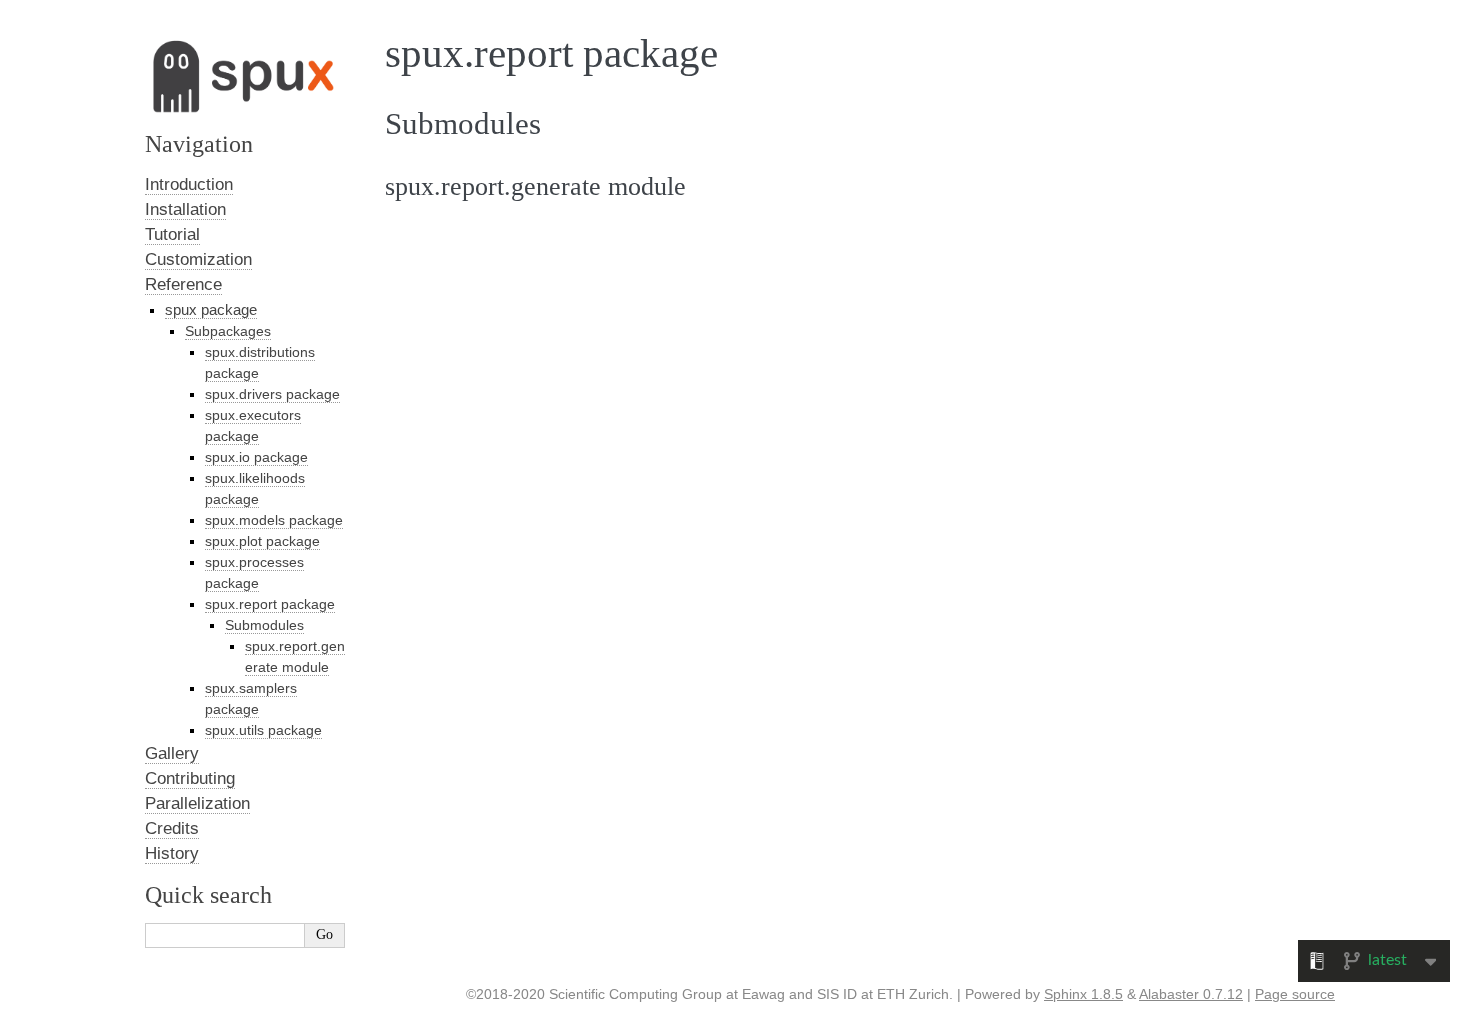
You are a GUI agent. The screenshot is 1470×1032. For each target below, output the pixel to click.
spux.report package (270, 604)
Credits (172, 828)
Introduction (189, 184)
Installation (185, 209)
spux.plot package (262, 541)
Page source (1295, 994)
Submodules (264, 625)
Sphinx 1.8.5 (1083, 994)
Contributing (190, 778)
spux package (211, 309)
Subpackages (228, 331)
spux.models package (274, 520)
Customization (198, 259)
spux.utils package (263, 730)
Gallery (172, 753)
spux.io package (256, 457)
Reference (183, 284)
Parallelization (197, 803)
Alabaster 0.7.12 (1191, 994)
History (172, 853)
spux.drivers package (272, 394)
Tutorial (172, 234)
